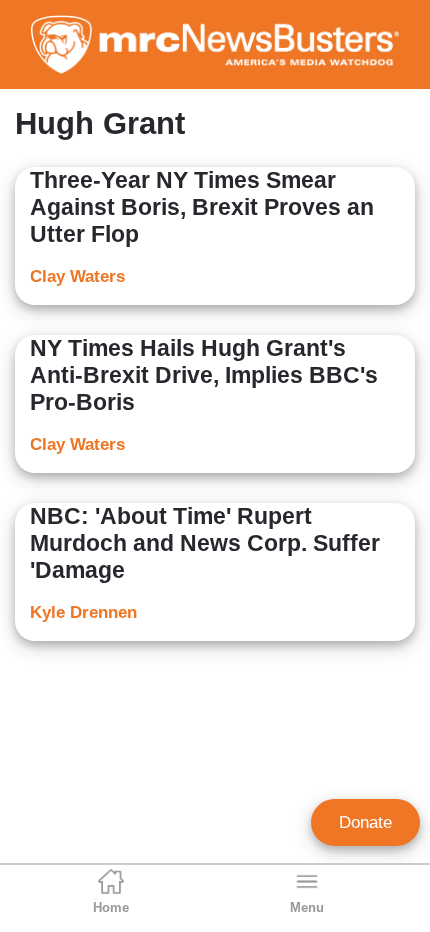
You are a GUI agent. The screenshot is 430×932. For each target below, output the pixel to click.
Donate (365, 822)
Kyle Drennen (83, 612)
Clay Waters (77, 276)
